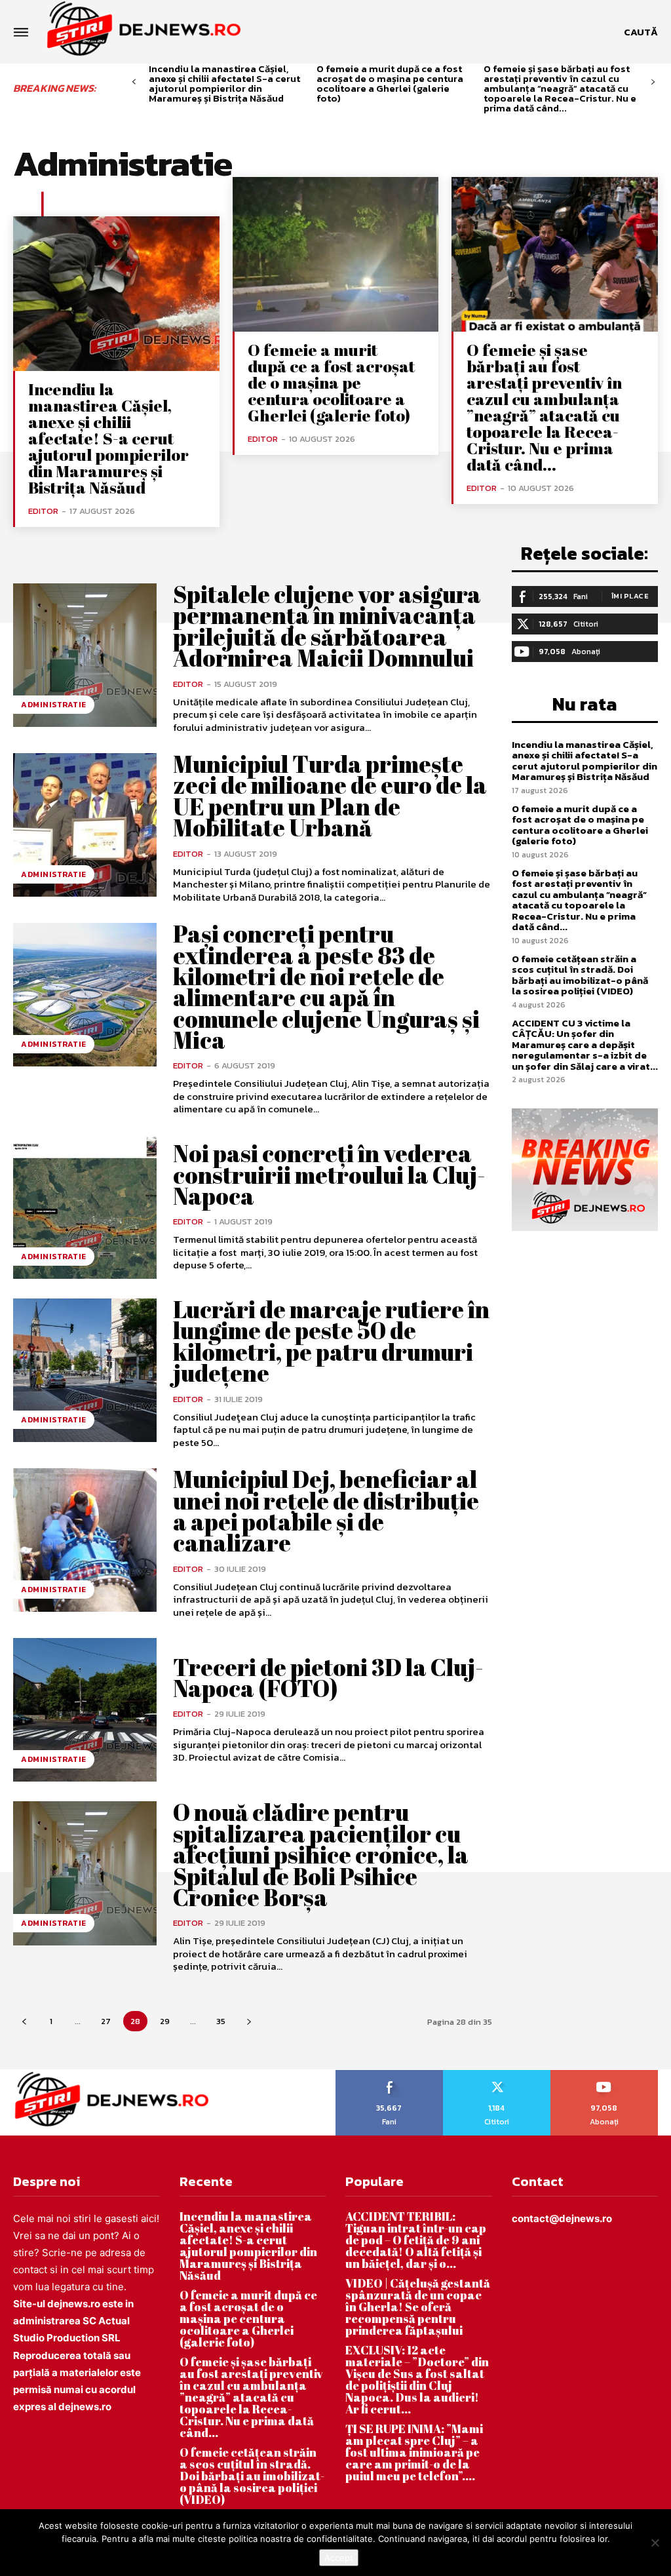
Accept (339, 2558)
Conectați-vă (497, 2075)
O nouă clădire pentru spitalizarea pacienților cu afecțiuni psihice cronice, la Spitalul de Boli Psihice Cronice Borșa (321, 1854)
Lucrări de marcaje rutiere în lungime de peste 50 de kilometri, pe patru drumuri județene (331, 1341)
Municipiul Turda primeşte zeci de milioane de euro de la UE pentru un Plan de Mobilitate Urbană (330, 795)
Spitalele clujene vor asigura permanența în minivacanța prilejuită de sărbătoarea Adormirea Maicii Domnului (327, 626)
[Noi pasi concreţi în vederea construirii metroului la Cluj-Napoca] (85, 1207)
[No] (655, 2543)
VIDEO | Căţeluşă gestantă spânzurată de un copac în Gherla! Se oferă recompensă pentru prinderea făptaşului (418, 2307)
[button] (641, 32)
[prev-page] (134, 82)
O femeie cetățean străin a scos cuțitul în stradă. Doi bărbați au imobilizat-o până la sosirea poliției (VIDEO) (580, 975)
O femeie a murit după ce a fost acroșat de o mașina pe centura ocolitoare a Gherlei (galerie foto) (390, 83)
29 (165, 2021)
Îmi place (630, 596)
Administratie (54, 705)
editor (43, 511)
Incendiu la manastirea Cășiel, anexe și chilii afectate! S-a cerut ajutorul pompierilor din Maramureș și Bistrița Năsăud (224, 83)
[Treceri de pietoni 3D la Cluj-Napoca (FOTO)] (85, 1710)
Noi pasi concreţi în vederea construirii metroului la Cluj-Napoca (329, 1174)
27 (106, 2021)
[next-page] (653, 82)
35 (221, 2021)
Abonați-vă (604, 2075)
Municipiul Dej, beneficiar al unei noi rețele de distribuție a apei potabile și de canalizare (326, 1511)
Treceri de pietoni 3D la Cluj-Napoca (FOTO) (328, 1677)
